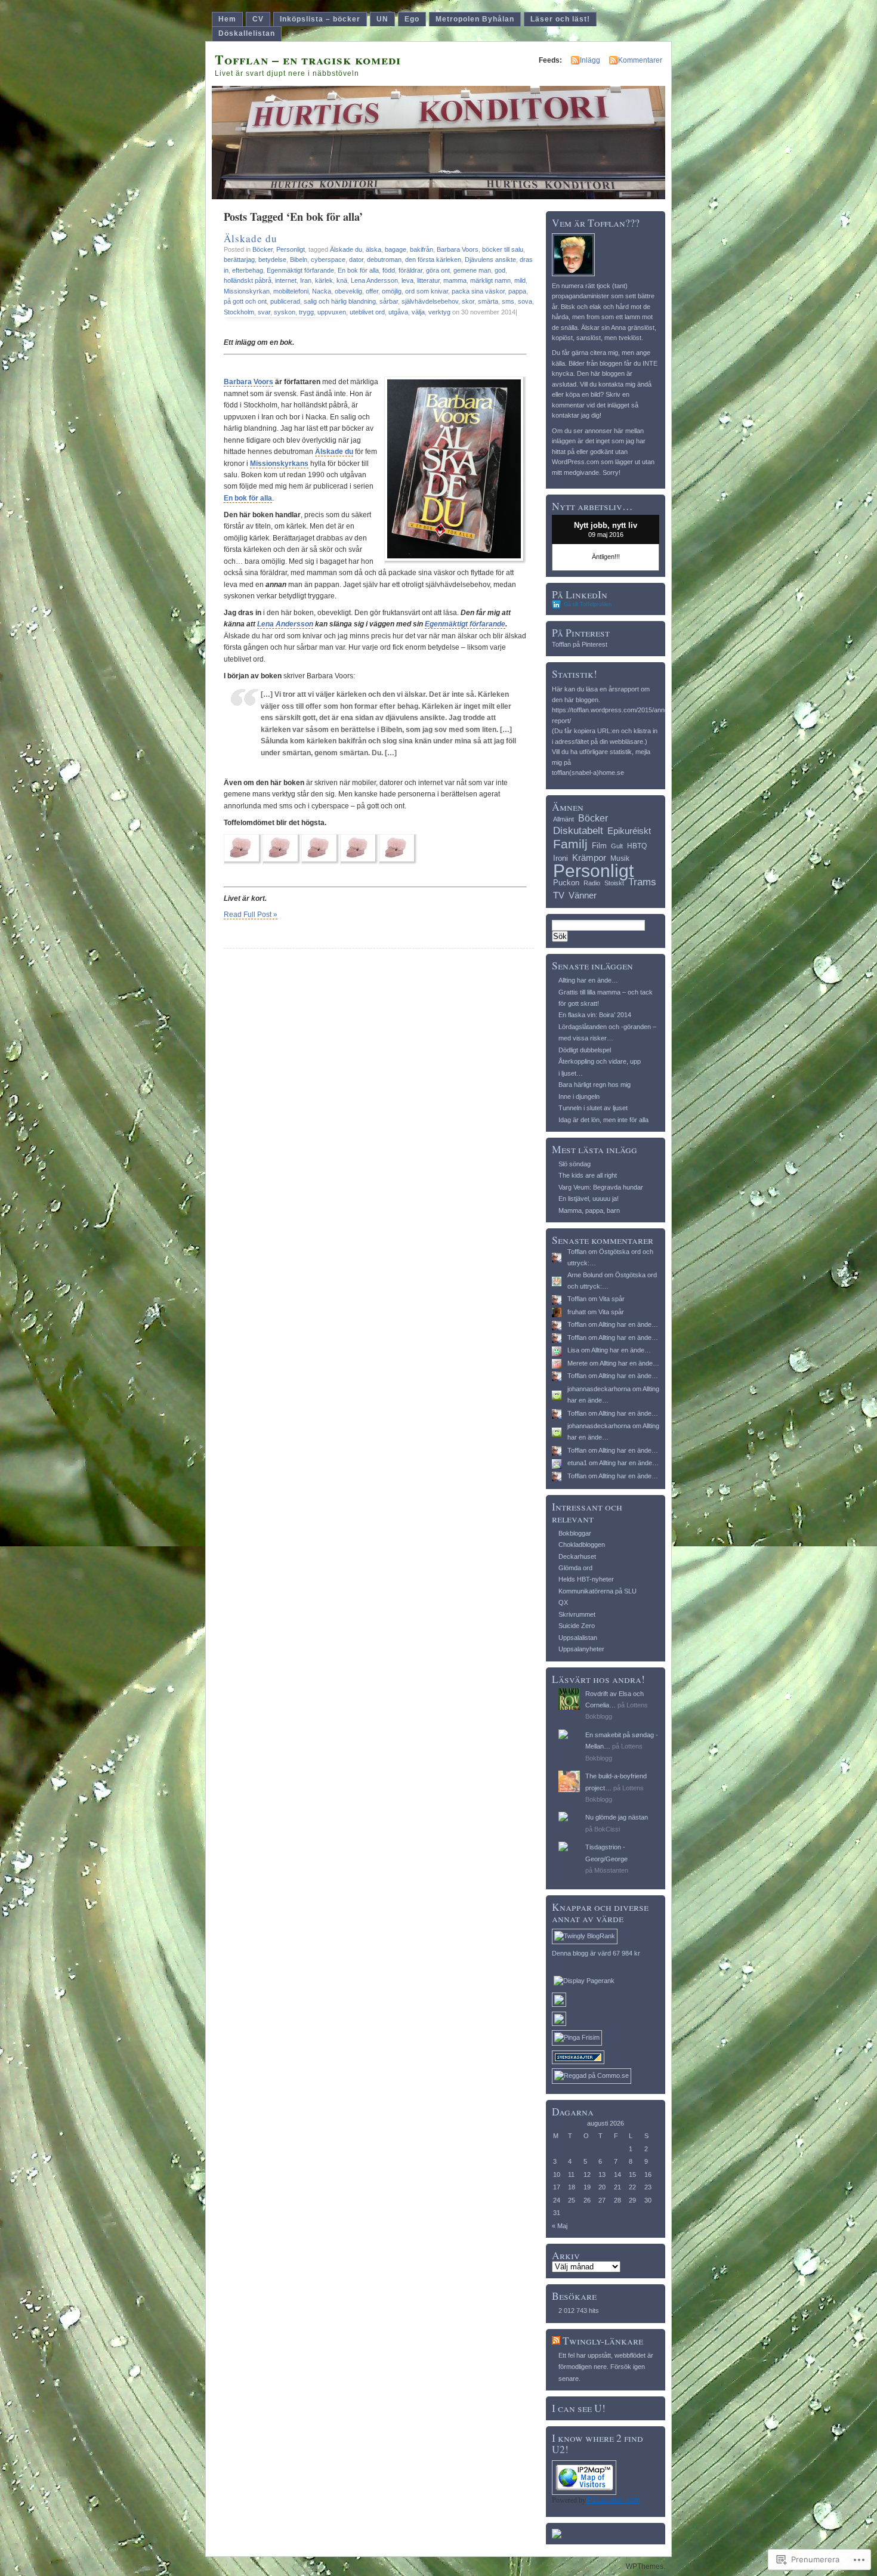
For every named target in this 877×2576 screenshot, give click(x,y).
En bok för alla (358, 270)
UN (382, 19)
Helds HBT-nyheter (586, 1579)
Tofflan (577, 1252)
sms (508, 301)
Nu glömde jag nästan (617, 1817)
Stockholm (239, 312)
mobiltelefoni (291, 291)
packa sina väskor (478, 291)
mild (520, 280)
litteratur (428, 280)
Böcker (263, 249)
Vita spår (612, 1299)
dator (356, 260)
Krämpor (589, 858)
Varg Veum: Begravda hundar (601, 1187)
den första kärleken (433, 260)
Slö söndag (575, 1164)
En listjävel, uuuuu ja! (589, 1199)
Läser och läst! (560, 19)
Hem (227, 19)
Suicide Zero (577, 1626)
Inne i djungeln (579, 1097)
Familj (570, 844)
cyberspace (328, 260)
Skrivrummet (577, 1614)
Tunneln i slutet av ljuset (593, 1108)
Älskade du (251, 238)
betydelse (272, 260)
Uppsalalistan (578, 1638)
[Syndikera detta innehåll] (556, 2341)
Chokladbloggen (582, 1545)
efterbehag (248, 270)
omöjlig (392, 291)
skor (468, 301)
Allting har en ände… (588, 980)
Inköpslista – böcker (320, 19)
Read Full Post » (251, 915)
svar (264, 312)
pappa (517, 291)
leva (407, 280)
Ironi (561, 858)
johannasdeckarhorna (599, 1389)
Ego (412, 19)
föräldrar (410, 270)
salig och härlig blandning (340, 301)
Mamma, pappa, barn (589, 1210)
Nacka (322, 291)
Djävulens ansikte (490, 260)
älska (373, 249)
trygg (306, 312)
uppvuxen (332, 312)
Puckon (566, 883)
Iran (306, 280)
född (389, 270)
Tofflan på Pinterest (580, 644)
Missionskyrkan (247, 291)
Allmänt (563, 819)
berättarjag (239, 260)
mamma (455, 280)
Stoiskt (614, 883)
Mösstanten (611, 1870)
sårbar (389, 301)
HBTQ (637, 846)
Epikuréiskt (629, 831)
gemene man (472, 270)
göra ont (438, 270)
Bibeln (299, 260)
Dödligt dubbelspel (585, 1050)
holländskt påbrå (248, 280)
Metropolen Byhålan (475, 19)
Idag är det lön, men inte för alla (603, 1120)
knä (342, 280)
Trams (642, 882)
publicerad (285, 301)
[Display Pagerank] (584, 1981)
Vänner (583, 895)
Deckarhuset (577, 1556)
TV (559, 895)
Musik (620, 858)
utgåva (398, 312)
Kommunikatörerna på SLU (597, 1591)
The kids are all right (588, 1175)
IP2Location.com (613, 2500)
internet (286, 280)
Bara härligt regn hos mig (595, 1085)
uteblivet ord (367, 312)
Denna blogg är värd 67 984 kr (596, 1953)
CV (258, 19)
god (500, 270)
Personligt (291, 249)
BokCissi (607, 1829)
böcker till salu (503, 249)
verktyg (439, 312)
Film (599, 846)
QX (563, 1602)
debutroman (384, 260)
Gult (617, 846)
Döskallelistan (247, 33)
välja (418, 312)
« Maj (560, 2226)
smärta (488, 301)
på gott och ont (245, 301)
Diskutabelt (578, 831)
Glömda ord (575, 1568)
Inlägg (590, 60)
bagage (396, 249)
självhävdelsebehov (430, 301)
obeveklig (348, 291)
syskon (285, 312)
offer (372, 291)
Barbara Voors (458, 249)
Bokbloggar (575, 1533)
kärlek (324, 280)
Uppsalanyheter (581, 1649)
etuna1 (577, 1463)
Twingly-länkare (603, 2341)
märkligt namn (490, 280)
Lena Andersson (374, 280)
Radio (592, 883)
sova (525, 301)
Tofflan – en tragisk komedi (308, 59)
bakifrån (421, 249)
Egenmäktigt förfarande (300, 270)
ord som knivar (427, 291)
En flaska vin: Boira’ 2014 (595, 1015)
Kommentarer (640, 60)
